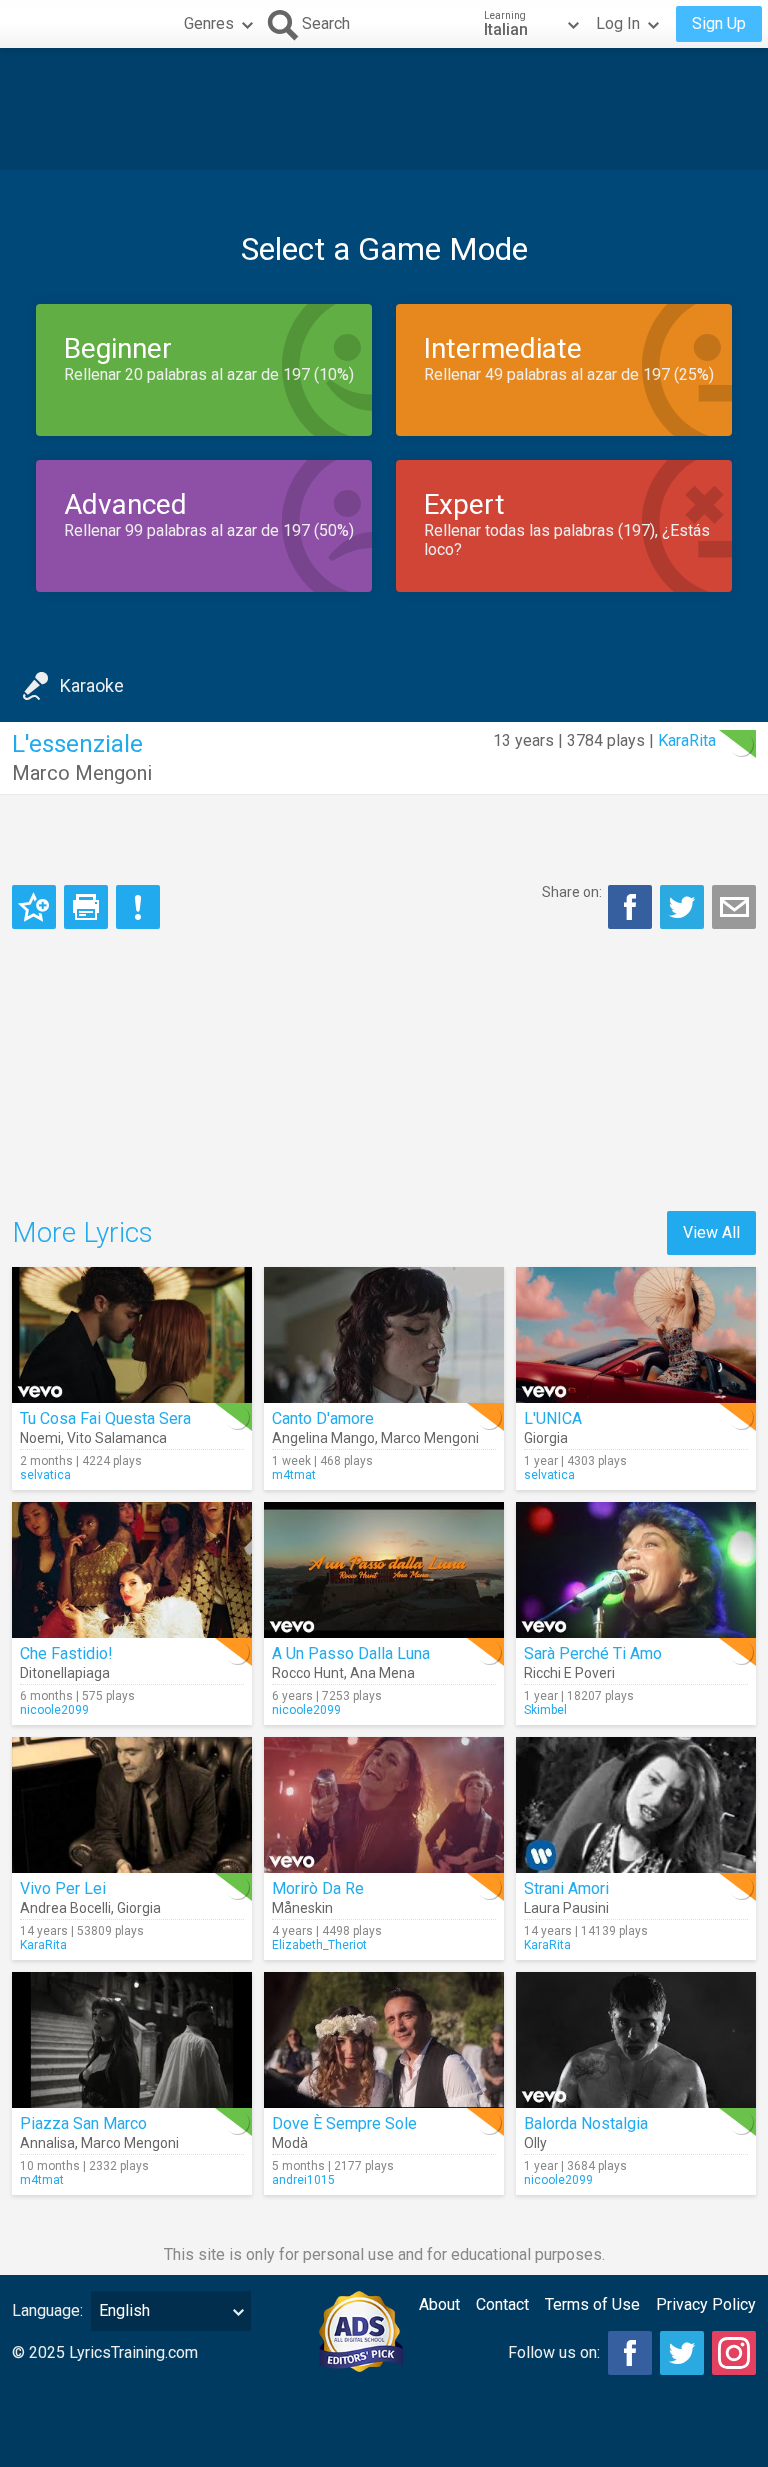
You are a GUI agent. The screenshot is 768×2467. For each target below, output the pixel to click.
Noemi (40, 1438)
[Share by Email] (734, 907)
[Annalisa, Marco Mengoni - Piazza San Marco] (132, 2040)
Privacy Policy (706, 2304)
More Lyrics (82, 1232)
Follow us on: (554, 2352)
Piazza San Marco (83, 2123)
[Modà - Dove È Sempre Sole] (384, 2040)
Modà (290, 2143)
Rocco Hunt (308, 1673)
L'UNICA (553, 1418)
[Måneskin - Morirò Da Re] (384, 1805)
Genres (209, 23)
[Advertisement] (384, 109)
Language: (47, 2310)
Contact (502, 2304)
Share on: (572, 892)
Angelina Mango (323, 1438)
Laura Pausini (566, 1908)
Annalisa (47, 2143)
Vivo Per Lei (63, 1888)
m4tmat (294, 1475)
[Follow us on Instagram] (734, 2353)
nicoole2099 (54, 1710)
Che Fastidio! (66, 1653)
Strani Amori (566, 1888)
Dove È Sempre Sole (344, 2123)
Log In (618, 23)
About (439, 2304)
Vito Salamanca (117, 1438)
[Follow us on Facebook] (630, 2353)
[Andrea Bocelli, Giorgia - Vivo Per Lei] (132, 1805)
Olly (535, 2143)
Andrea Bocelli (65, 1908)
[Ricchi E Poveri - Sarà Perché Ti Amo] (636, 1570)
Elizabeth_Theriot (319, 1945)
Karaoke (92, 685)
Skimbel (545, 1710)
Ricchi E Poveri (569, 1673)
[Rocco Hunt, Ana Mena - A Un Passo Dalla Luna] (384, 1570)
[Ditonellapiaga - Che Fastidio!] (132, 1570)
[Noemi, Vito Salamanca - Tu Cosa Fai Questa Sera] (132, 1335)
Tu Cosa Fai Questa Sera (105, 1418)
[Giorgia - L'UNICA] (636, 1335)
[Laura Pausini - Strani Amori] (636, 1805)
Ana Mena (382, 1673)
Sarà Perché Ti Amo (593, 1653)
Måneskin (302, 1908)
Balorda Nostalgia (586, 2123)
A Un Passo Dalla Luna (351, 1653)
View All (711, 1232)
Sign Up (719, 23)
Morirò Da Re (318, 1888)
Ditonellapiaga (65, 1673)
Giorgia (546, 1438)
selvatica (45, 1475)
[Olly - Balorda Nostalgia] (636, 2040)
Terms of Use (592, 2304)
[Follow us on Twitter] (682, 2353)
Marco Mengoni (82, 773)
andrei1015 (303, 2180)
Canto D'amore (323, 1418)
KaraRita (687, 740)
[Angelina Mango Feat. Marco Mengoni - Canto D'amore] (384, 1335)
